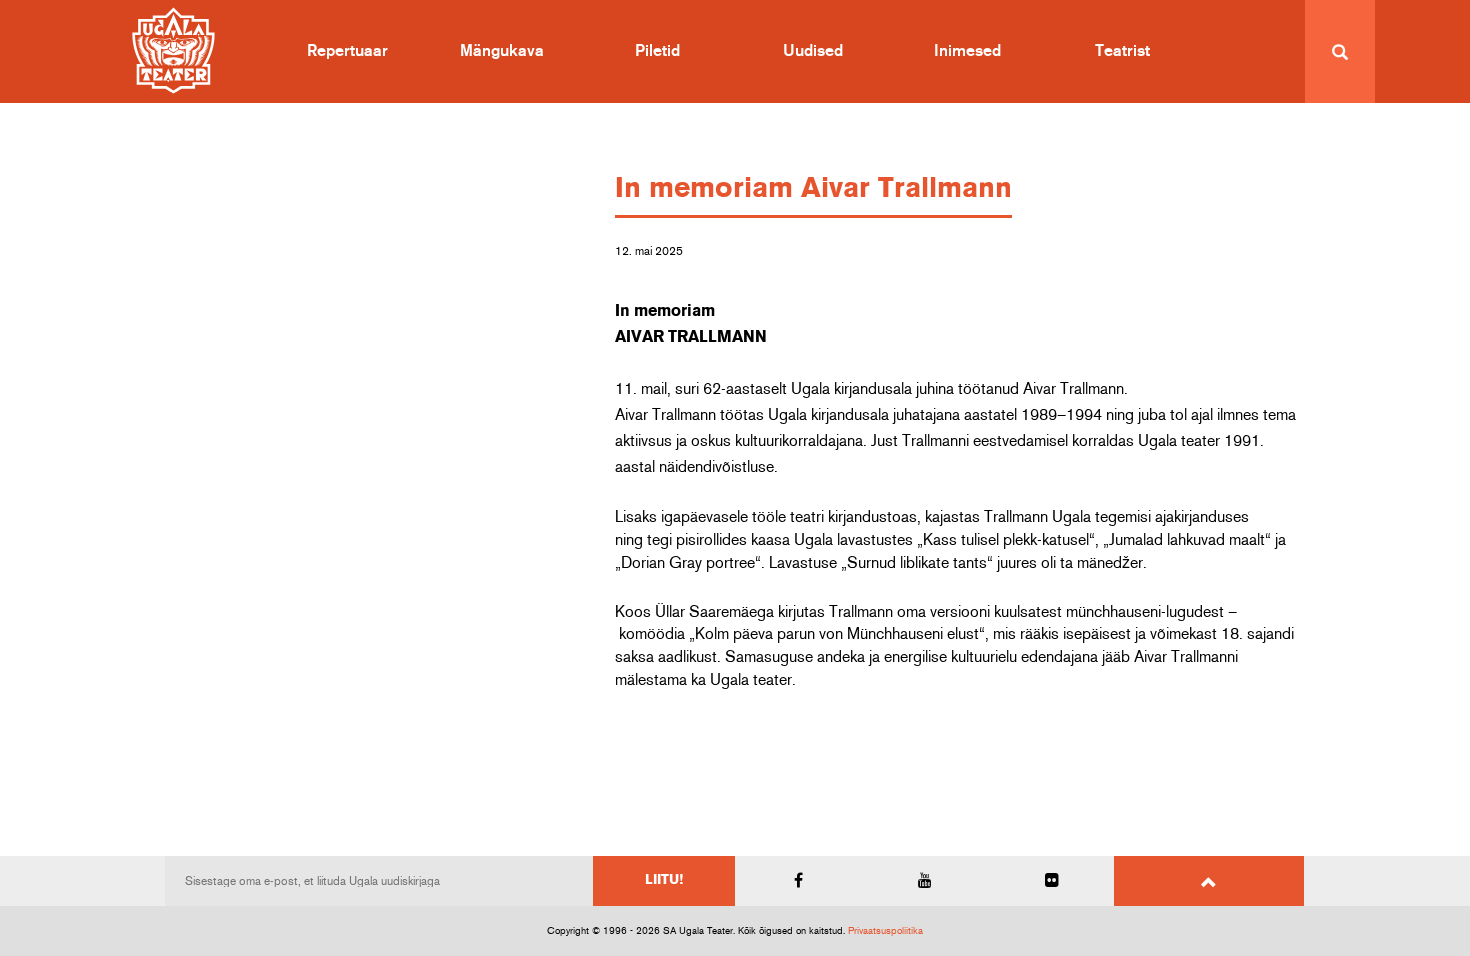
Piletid (657, 51)
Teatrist (1122, 51)
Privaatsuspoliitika (885, 931)
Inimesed (967, 51)
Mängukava (502, 51)
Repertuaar (347, 51)
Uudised (813, 51)
